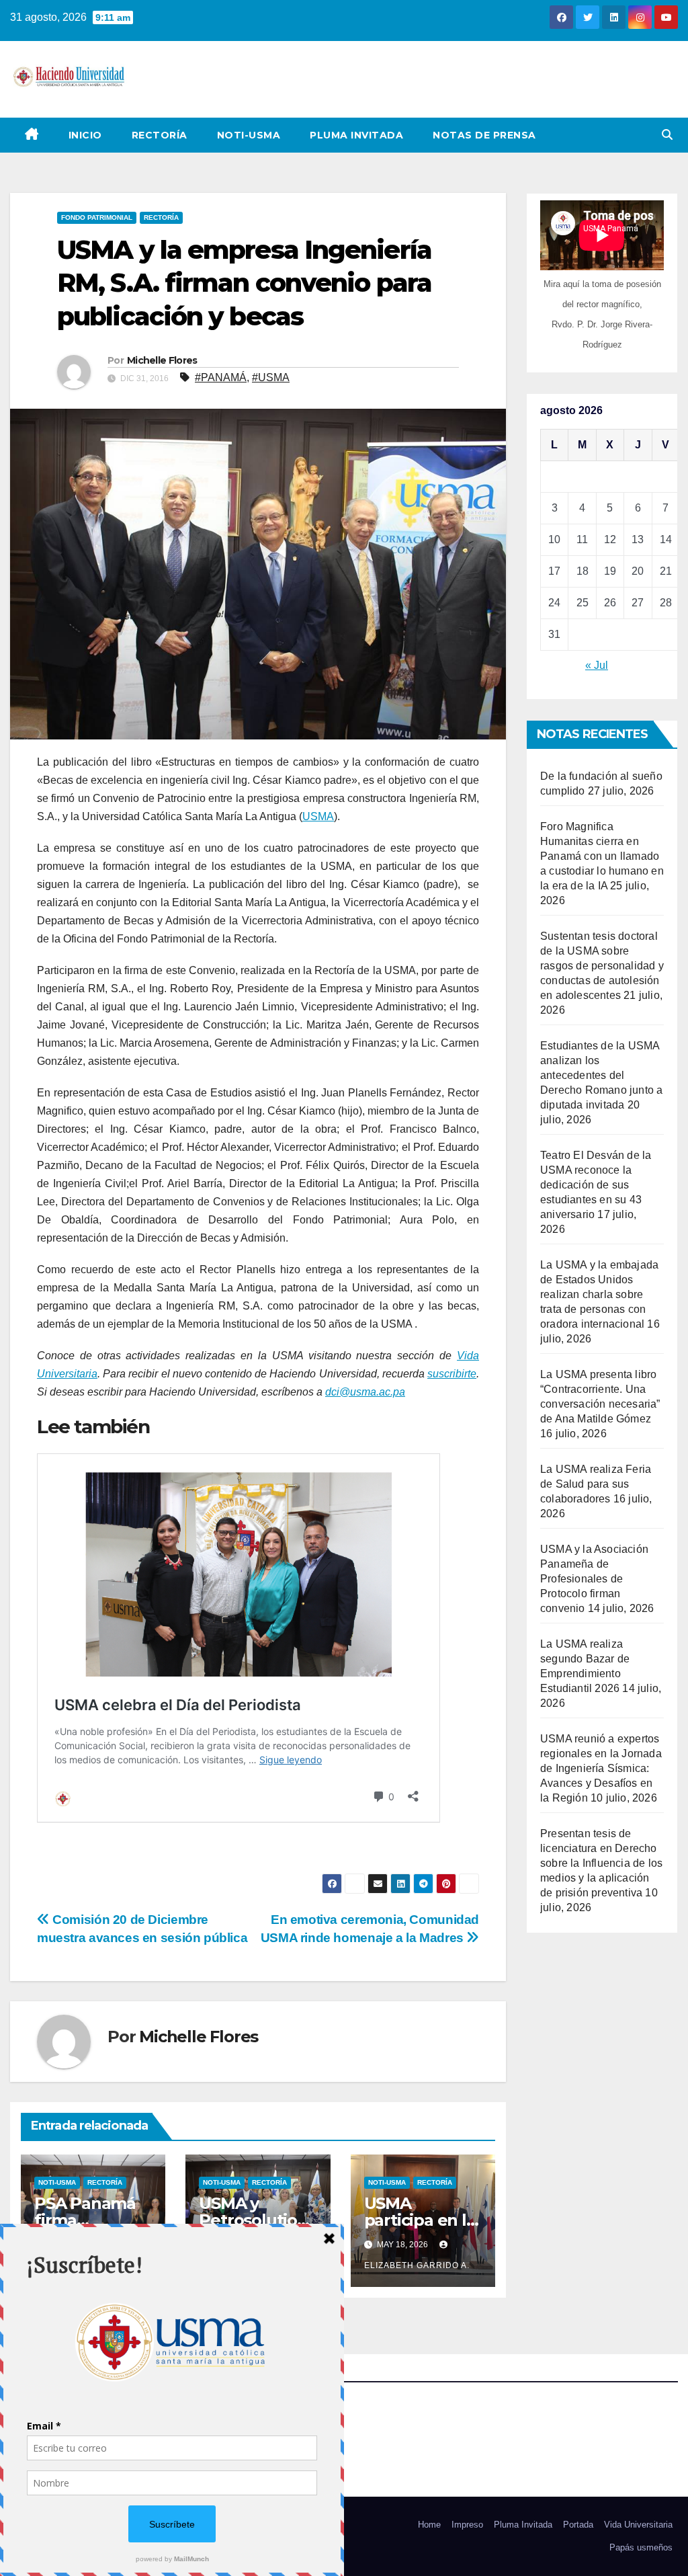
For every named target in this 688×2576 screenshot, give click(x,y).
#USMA (271, 377)
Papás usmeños (641, 2547)
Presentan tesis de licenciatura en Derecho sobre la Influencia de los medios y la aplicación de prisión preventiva (601, 1863)
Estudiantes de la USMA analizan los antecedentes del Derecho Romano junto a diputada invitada (601, 1075)
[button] (667, 135)
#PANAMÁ (221, 377)
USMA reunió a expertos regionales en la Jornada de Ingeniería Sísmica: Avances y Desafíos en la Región (601, 1768)
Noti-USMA (249, 135)
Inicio (85, 135)
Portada (578, 2525)
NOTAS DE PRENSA (484, 135)
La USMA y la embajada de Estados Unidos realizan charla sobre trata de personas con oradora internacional (599, 1294)
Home (429, 2525)
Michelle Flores (162, 360)
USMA (318, 816)
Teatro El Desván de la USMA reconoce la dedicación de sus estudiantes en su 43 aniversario (596, 1185)
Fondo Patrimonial (97, 217)
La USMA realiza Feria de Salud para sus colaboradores (596, 1484)
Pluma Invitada (356, 135)
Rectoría (160, 135)
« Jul (597, 665)
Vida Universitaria (638, 2525)
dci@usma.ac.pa (365, 1392)
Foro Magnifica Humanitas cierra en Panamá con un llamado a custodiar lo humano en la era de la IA (602, 856)
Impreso (467, 2525)
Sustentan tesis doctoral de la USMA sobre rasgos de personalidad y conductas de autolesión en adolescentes (602, 966)
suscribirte (452, 1374)
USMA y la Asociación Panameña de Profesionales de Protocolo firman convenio (594, 1579)
